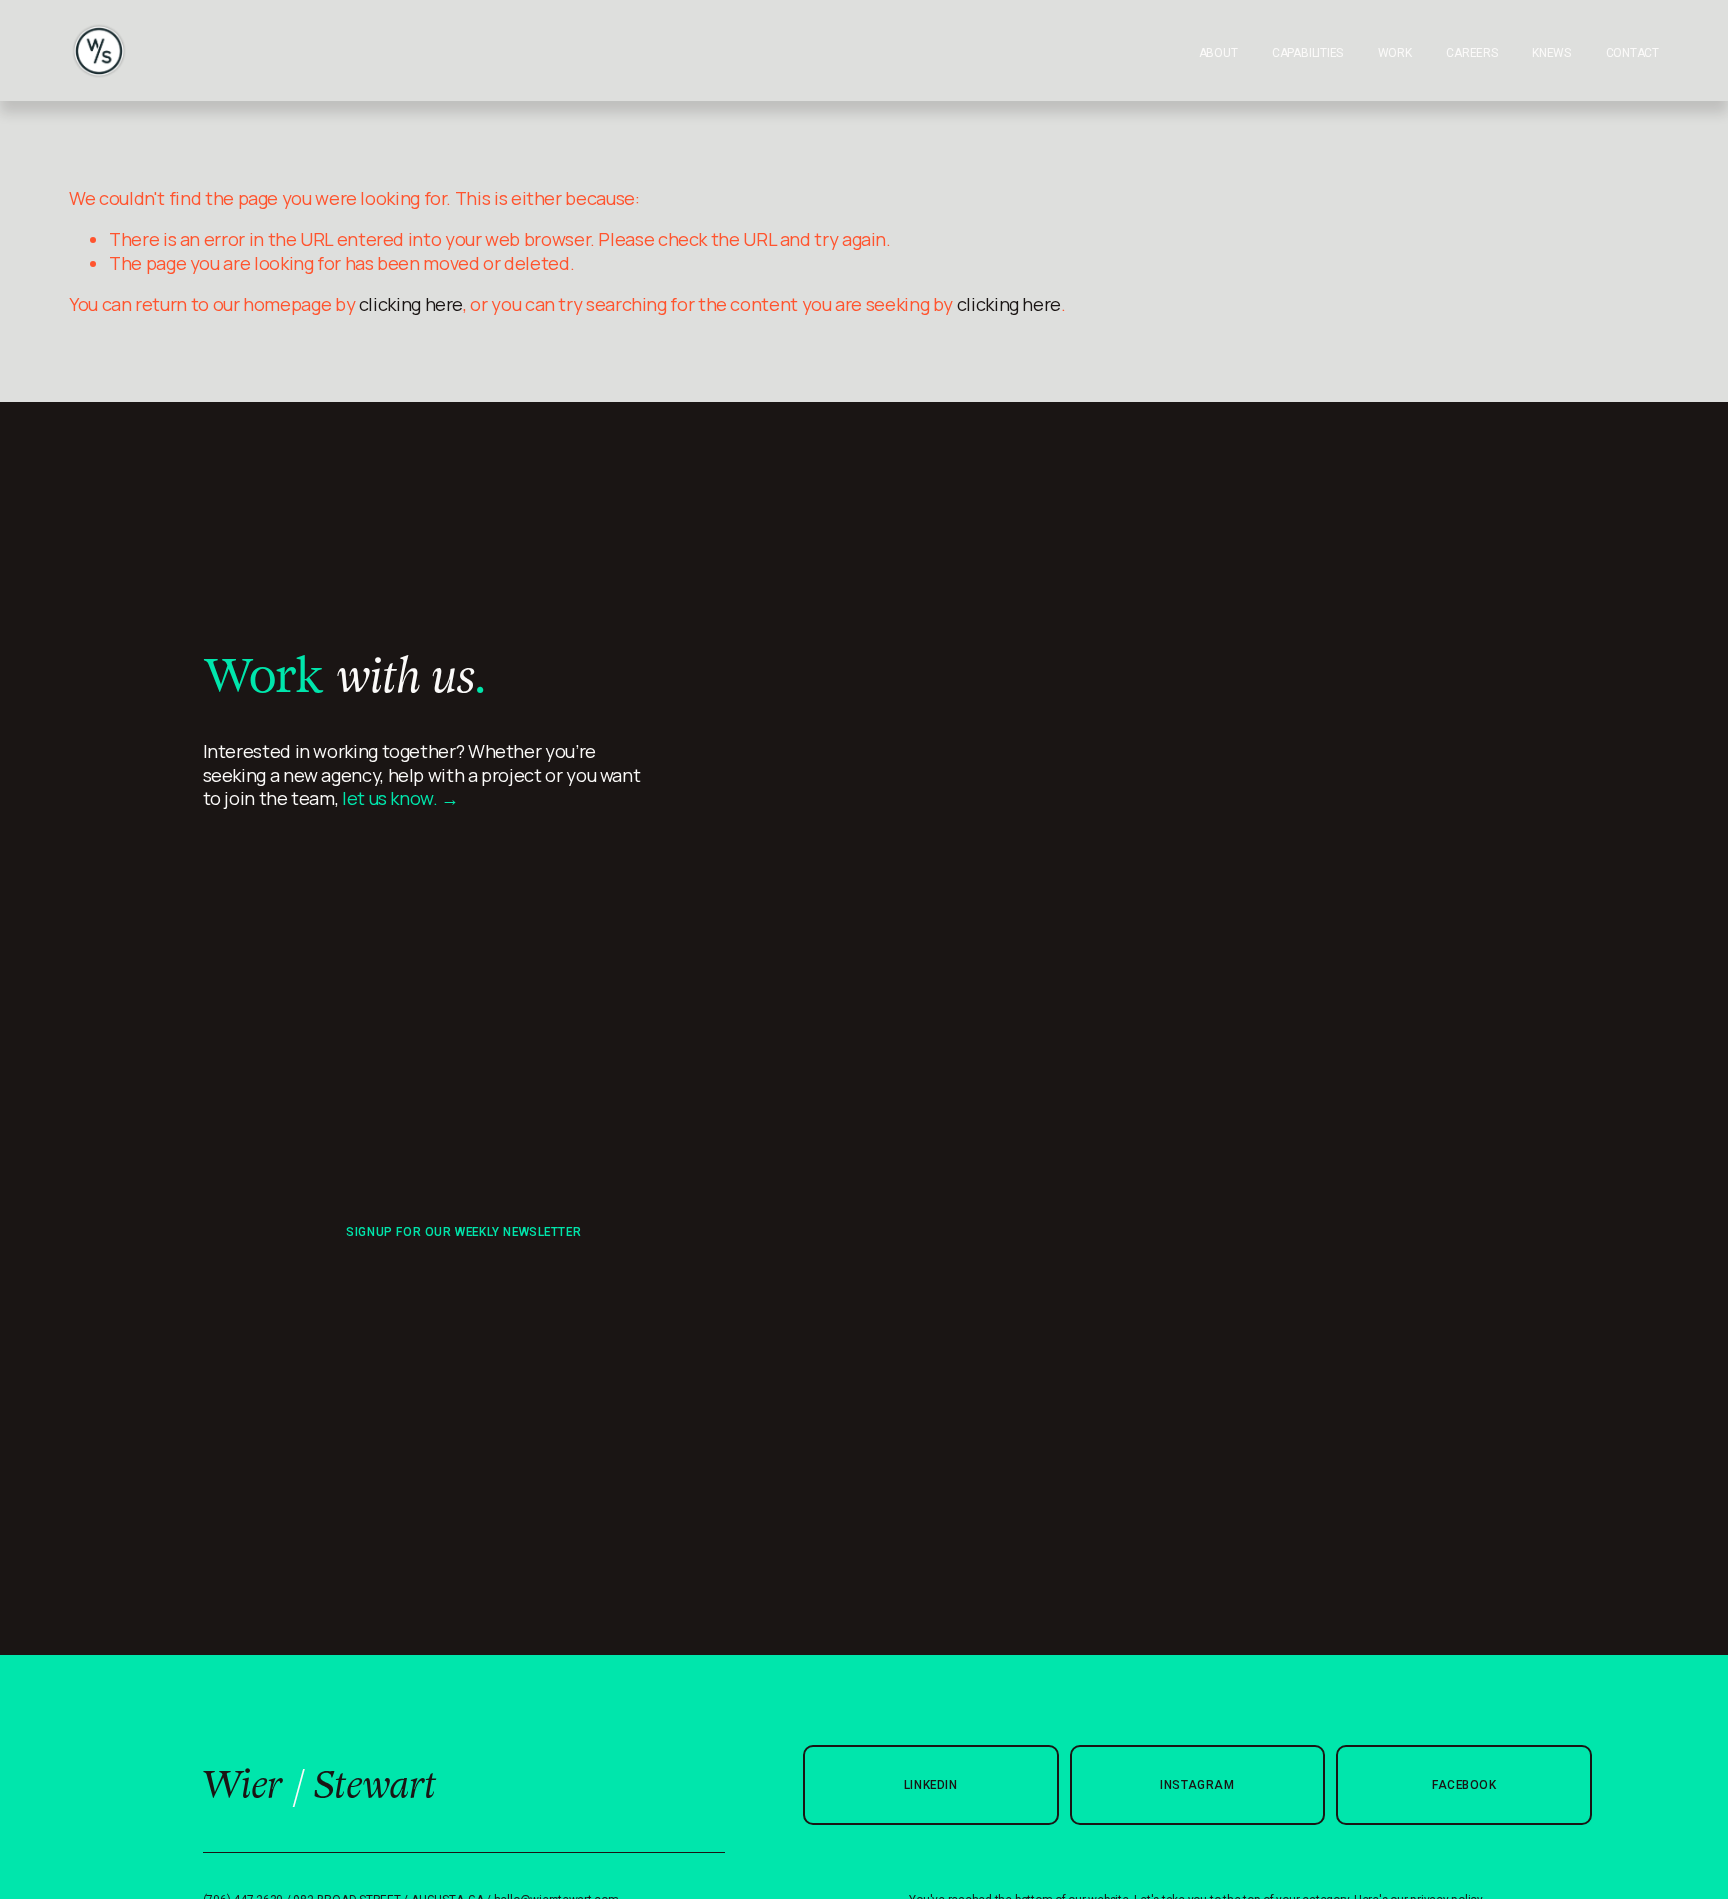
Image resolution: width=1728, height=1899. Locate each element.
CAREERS (1471, 53)
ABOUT (1218, 53)
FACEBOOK (1464, 1785)
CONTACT (1632, 53)
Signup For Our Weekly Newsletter (463, 1232)
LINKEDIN (931, 1785)
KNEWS (1551, 53)
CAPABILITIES (1307, 53)
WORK (1395, 53)
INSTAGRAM (1197, 1785)
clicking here (411, 304)
